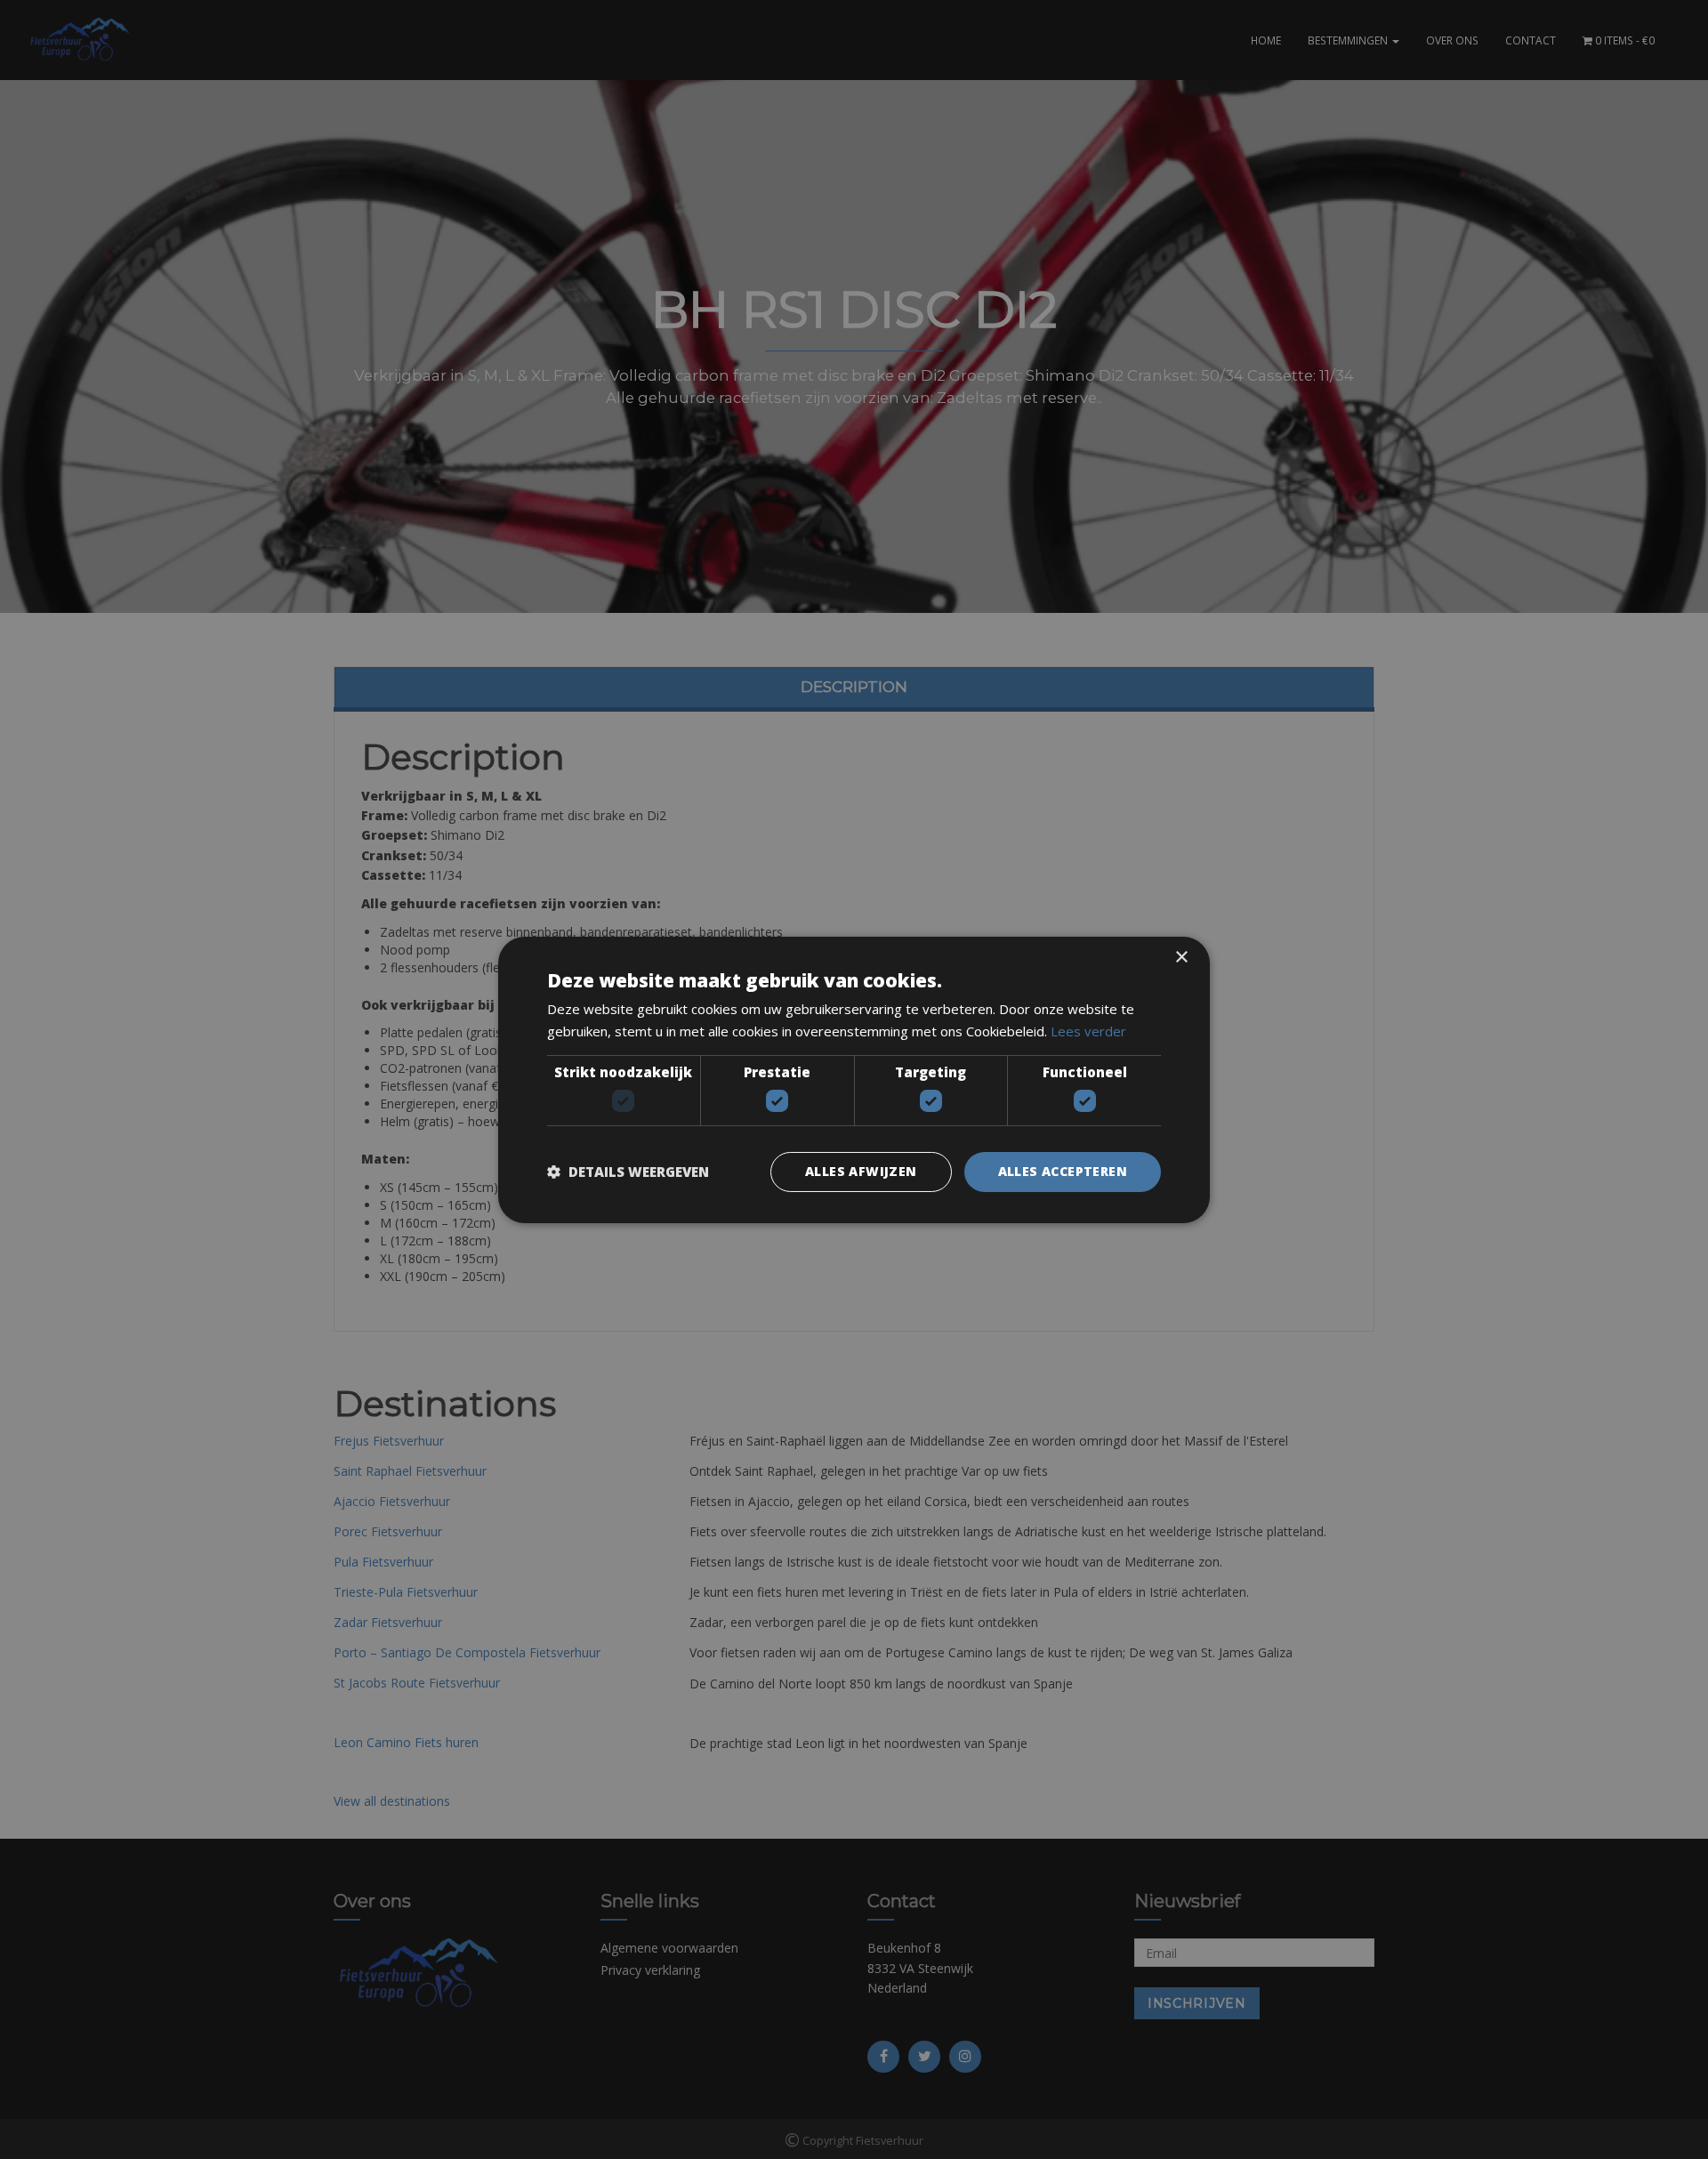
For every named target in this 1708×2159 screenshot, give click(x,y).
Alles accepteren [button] (1063, 1171)
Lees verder (1088, 1031)
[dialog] (854, 1079)
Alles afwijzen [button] (861, 1171)
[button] (628, 1172)
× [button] (1181, 957)
